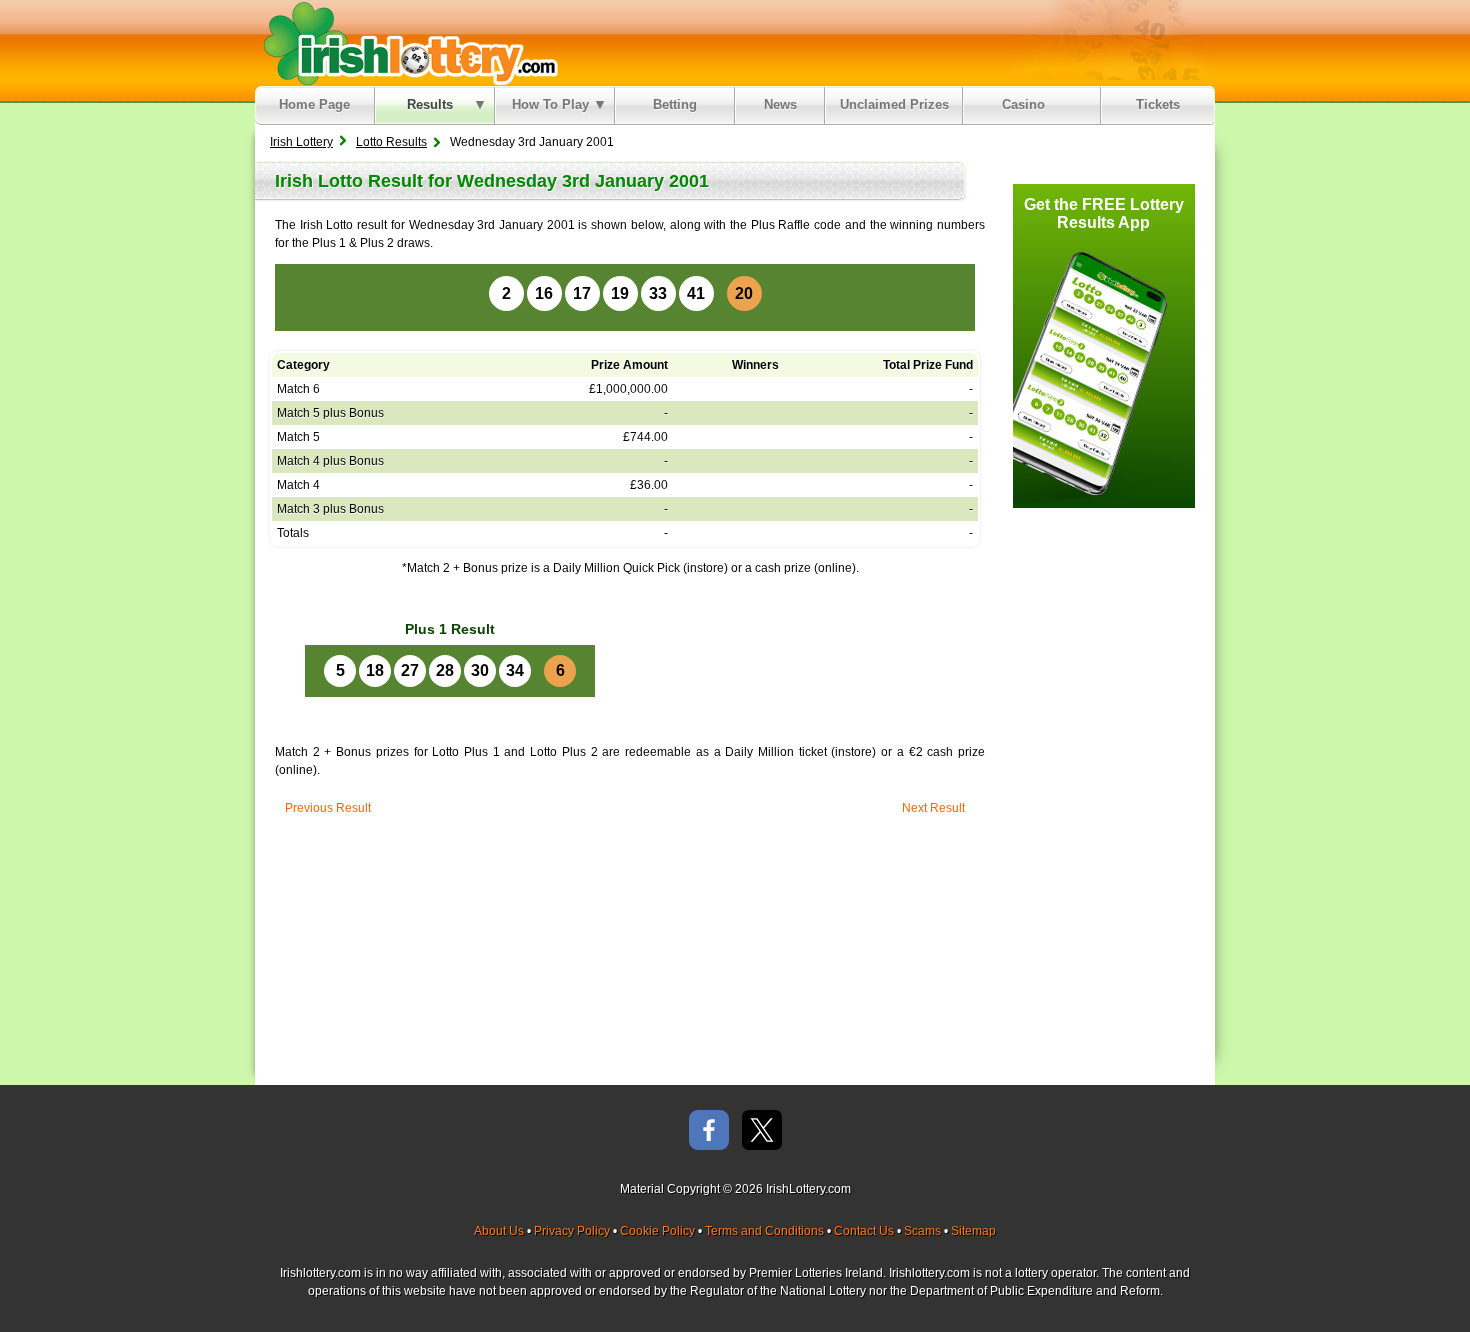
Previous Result (328, 808)
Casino (1027, 104)
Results (430, 104)
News (780, 104)
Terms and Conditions (764, 1231)
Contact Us (864, 1231)
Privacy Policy (572, 1231)
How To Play (550, 104)
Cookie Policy (657, 1231)
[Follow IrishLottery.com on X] (762, 1131)
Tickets (1158, 104)
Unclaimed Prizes (894, 104)
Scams (922, 1231)
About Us (499, 1231)
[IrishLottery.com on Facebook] (709, 1131)
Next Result (933, 808)
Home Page (314, 104)
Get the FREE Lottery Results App (1104, 213)
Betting (675, 104)
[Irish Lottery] (407, 43)
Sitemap (973, 1231)
